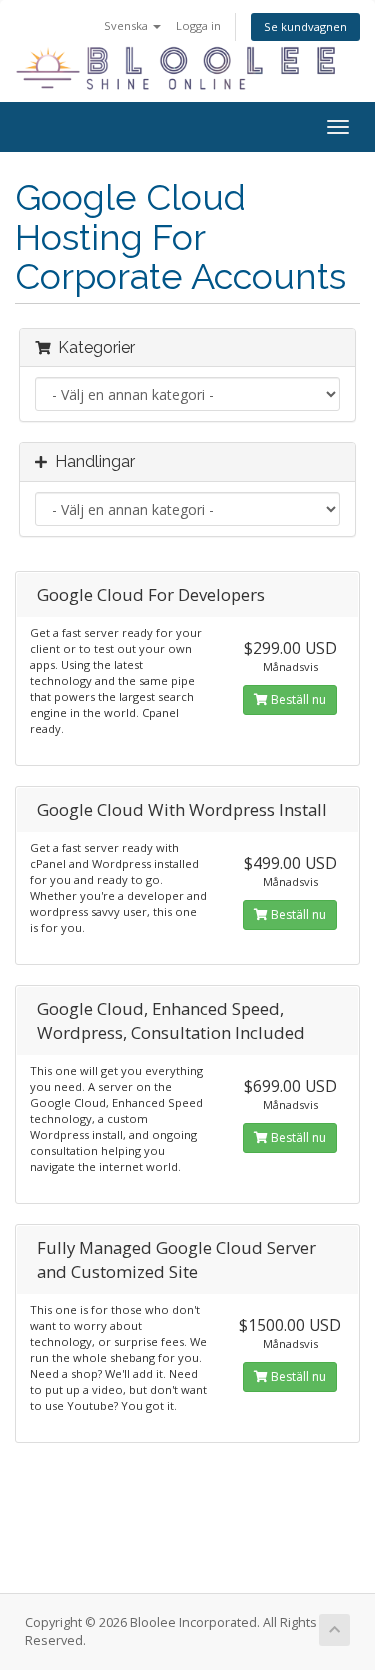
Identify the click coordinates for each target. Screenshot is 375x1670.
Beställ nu (297, 699)
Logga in (198, 25)
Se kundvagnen (305, 26)
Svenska (127, 25)
